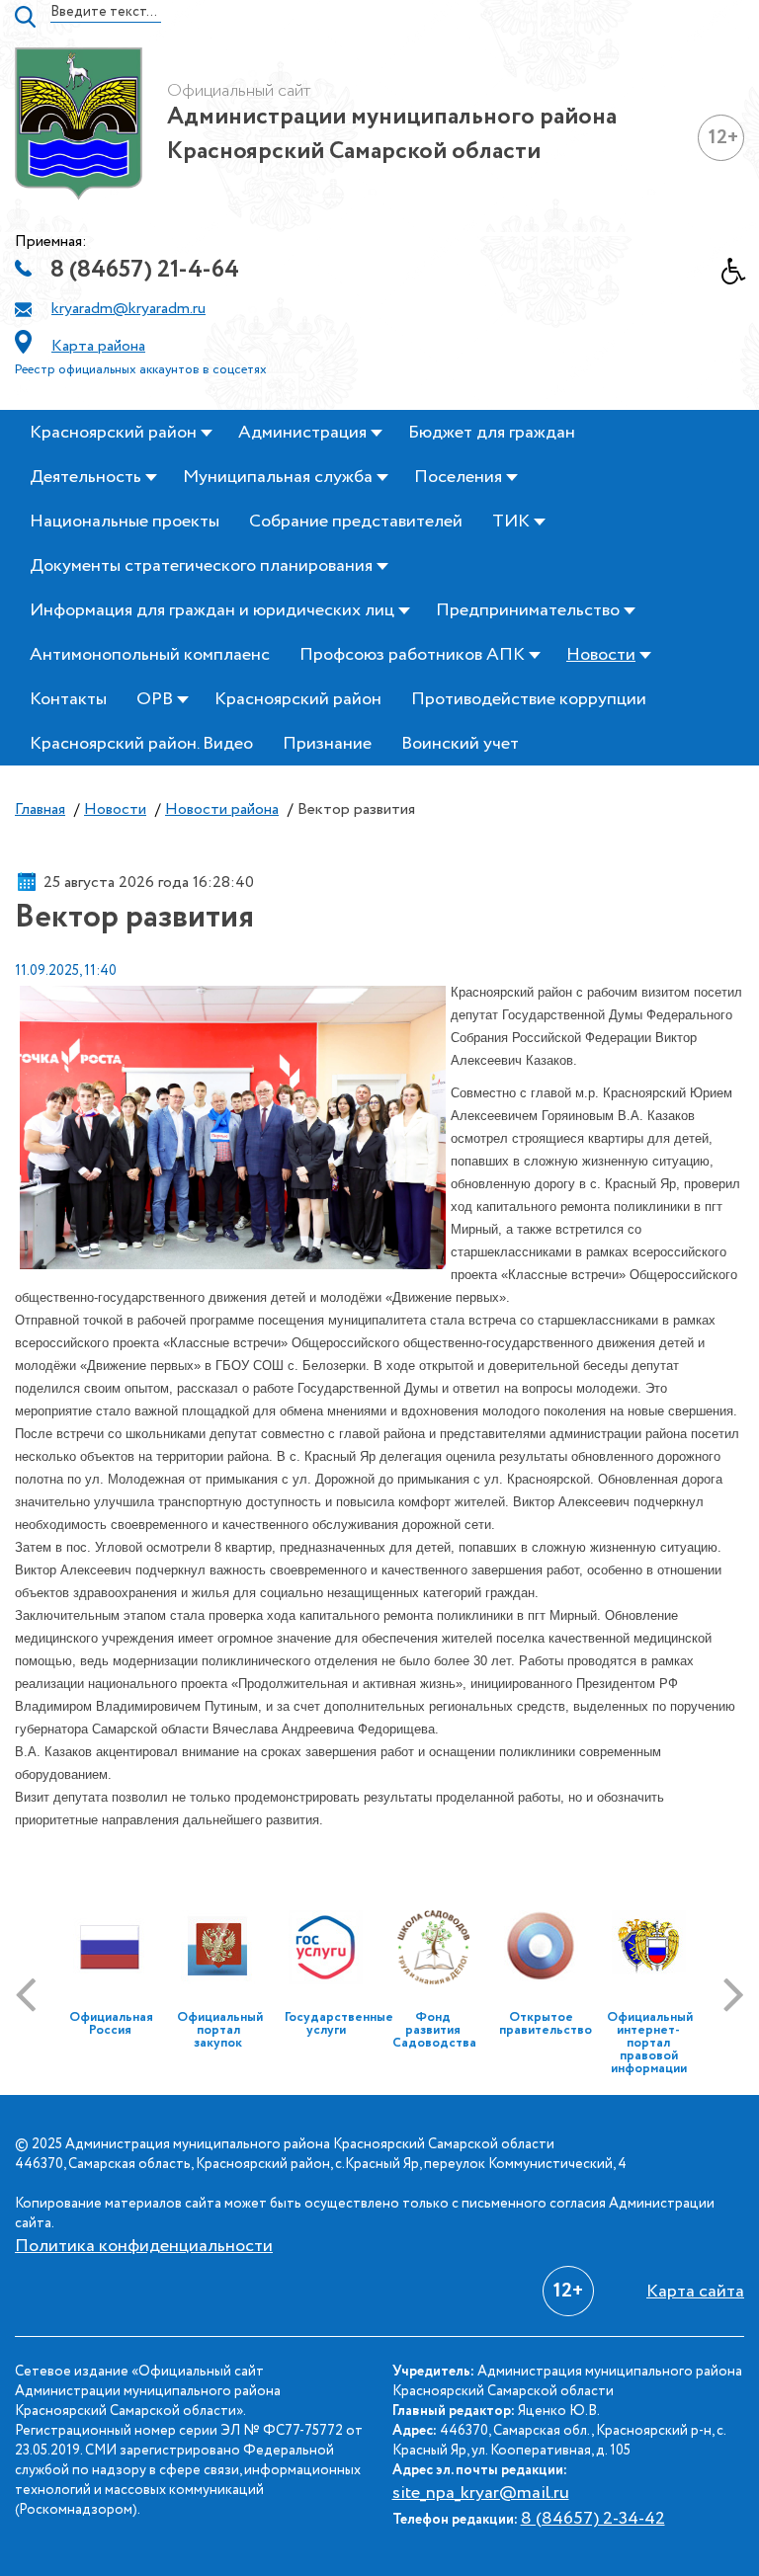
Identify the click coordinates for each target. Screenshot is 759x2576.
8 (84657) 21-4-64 (145, 270)
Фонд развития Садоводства (434, 2030)
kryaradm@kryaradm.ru (128, 309)
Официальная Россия (111, 2024)
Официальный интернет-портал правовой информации (650, 2043)
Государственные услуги (339, 2024)
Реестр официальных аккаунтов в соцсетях (141, 370)
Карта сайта (695, 2292)
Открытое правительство (546, 2024)
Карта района (98, 346)
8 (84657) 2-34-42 (593, 2519)
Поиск (25, 17)
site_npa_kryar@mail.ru (481, 2493)
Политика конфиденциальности (144, 2246)
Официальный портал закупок (220, 2030)
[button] (740, 277)
